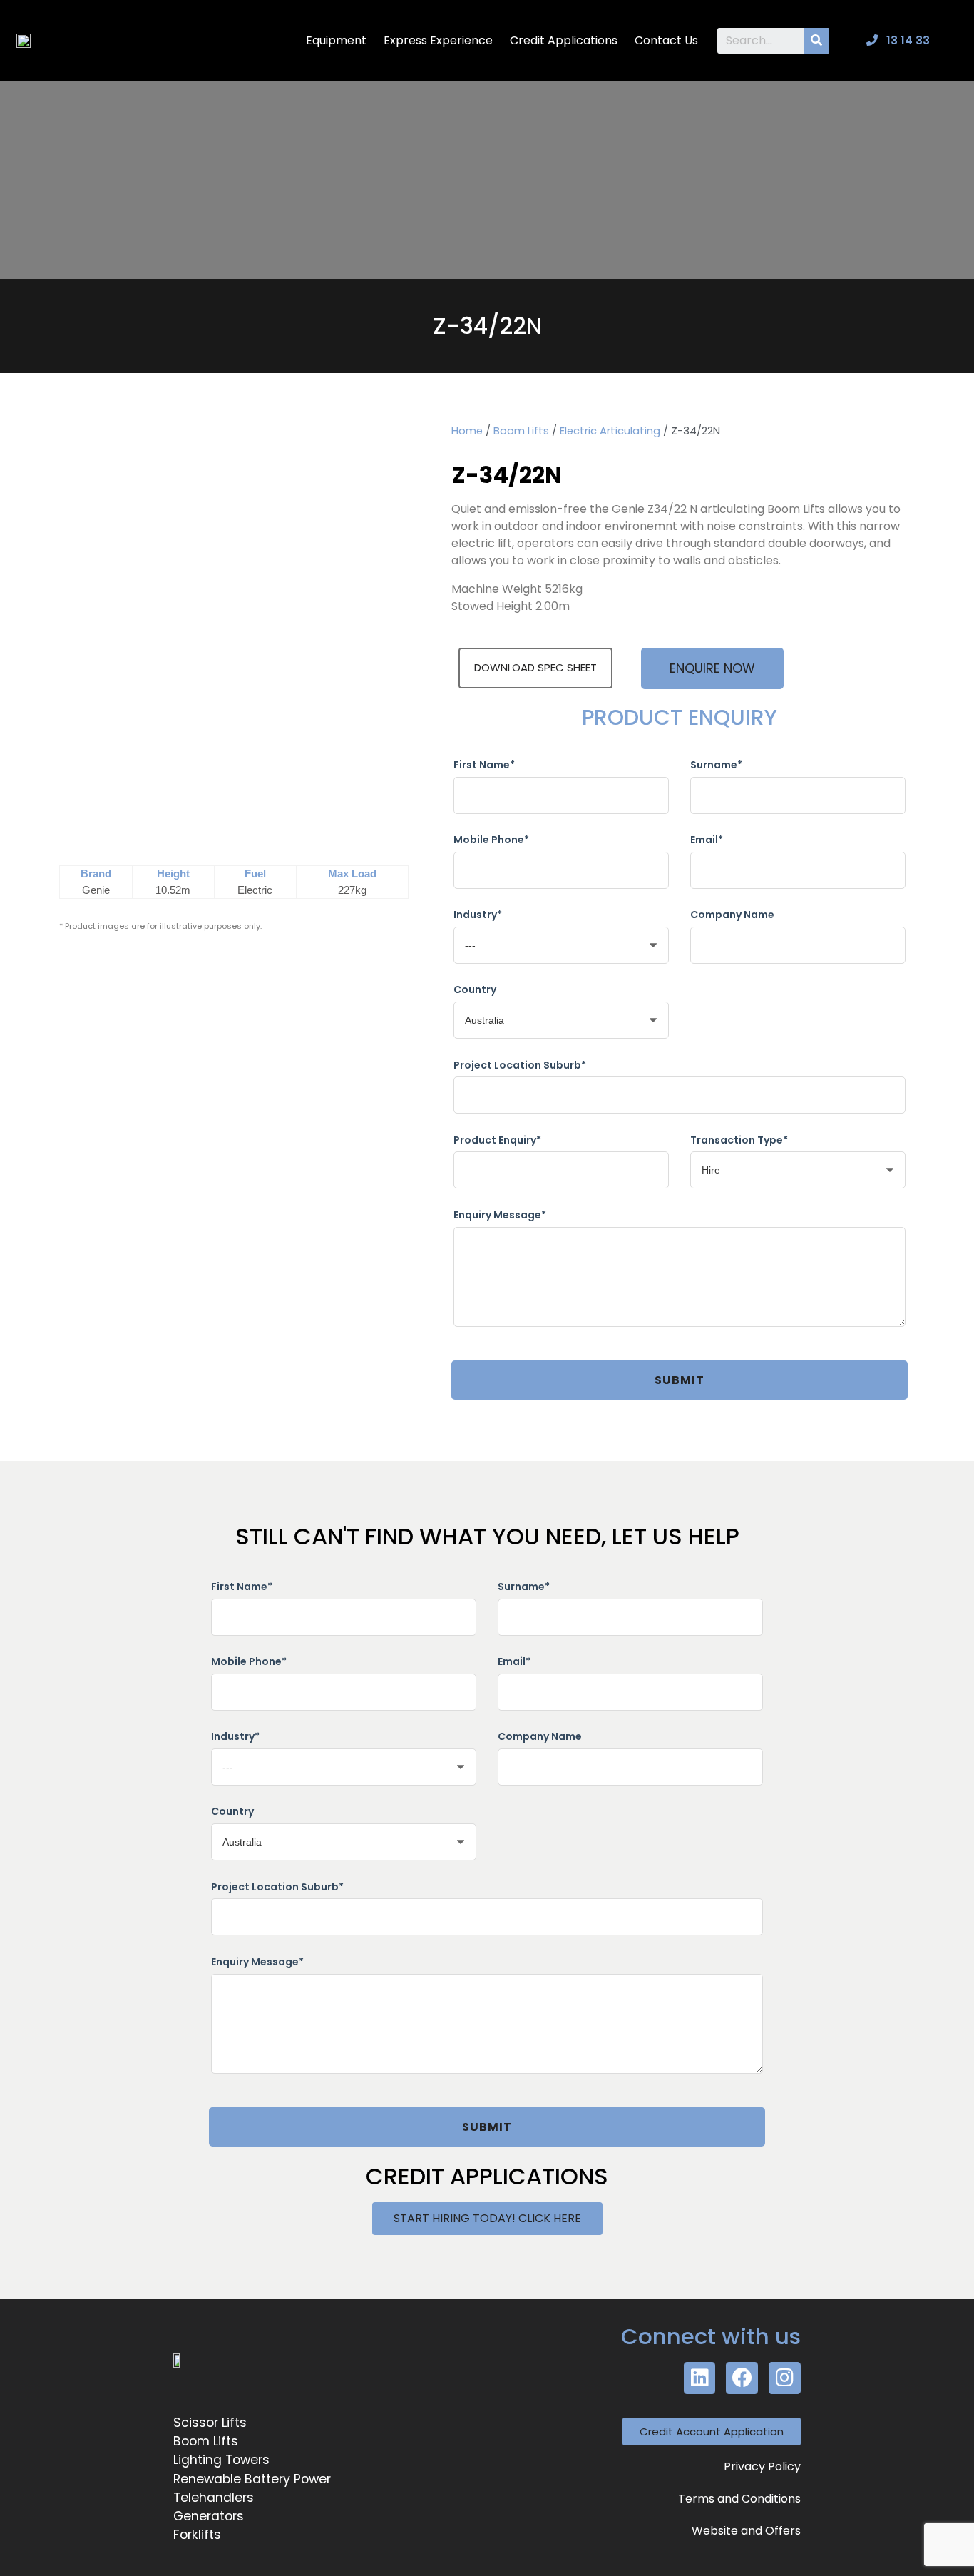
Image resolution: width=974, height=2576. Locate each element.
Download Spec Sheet (535, 667)
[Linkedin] (700, 2378)
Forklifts (197, 2535)
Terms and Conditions (739, 2499)
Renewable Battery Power (252, 2479)
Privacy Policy (762, 2466)
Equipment (336, 40)
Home (467, 431)
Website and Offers (746, 2531)
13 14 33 (907, 40)
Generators (209, 2516)
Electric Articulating (610, 431)
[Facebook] (742, 2378)
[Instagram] (785, 2378)
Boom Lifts (521, 431)
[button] (712, 668)
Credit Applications (564, 40)
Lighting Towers (221, 2460)
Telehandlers (214, 2498)
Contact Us (666, 40)
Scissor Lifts (210, 2423)
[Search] (816, 41)
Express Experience (438, 40)
